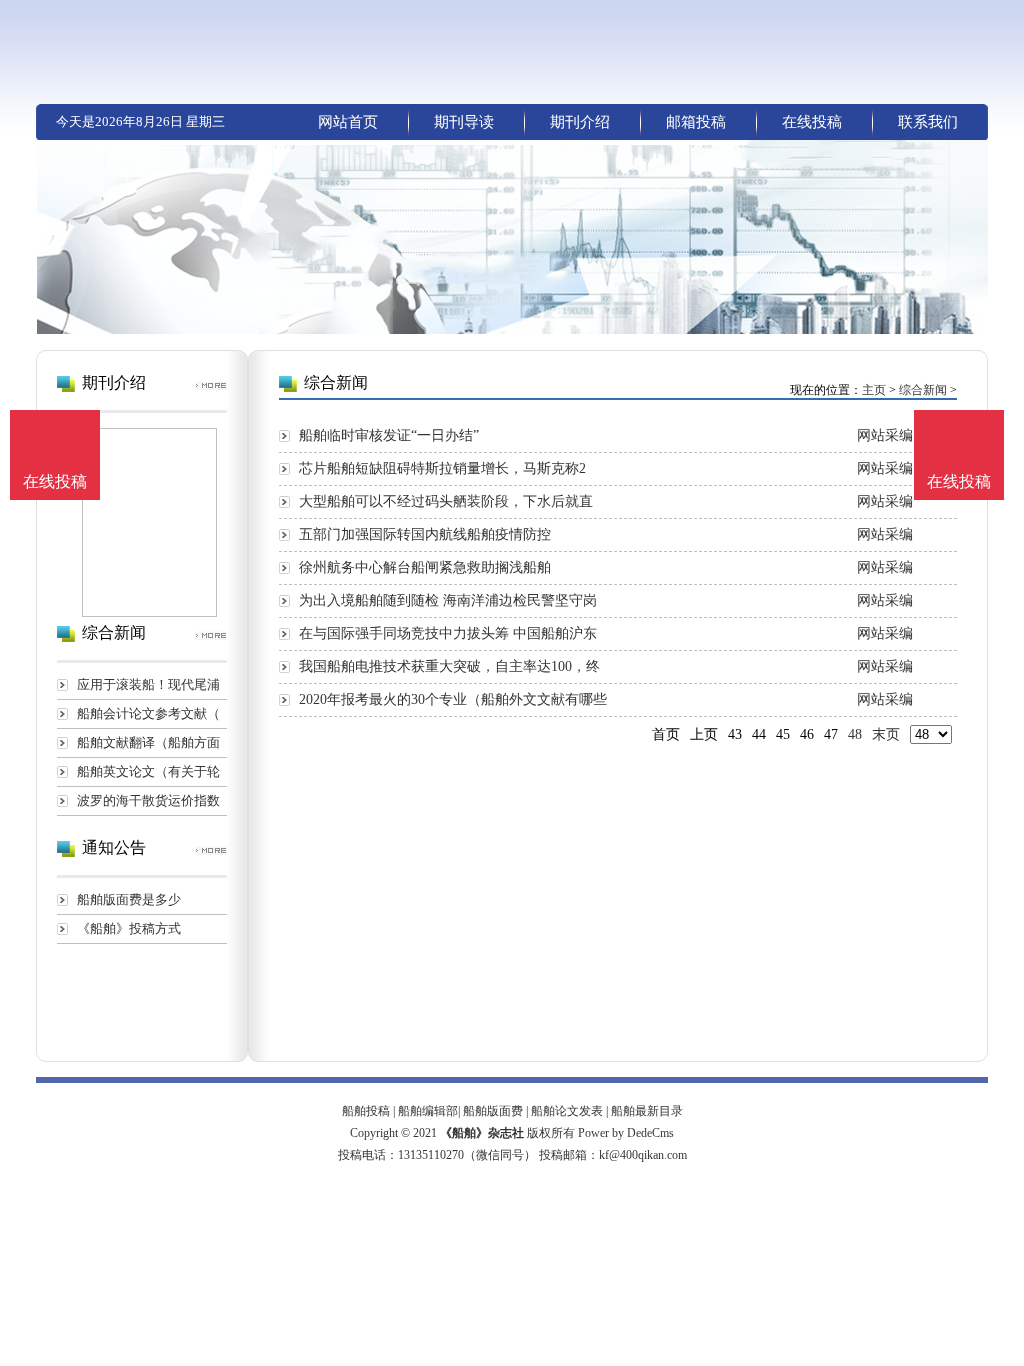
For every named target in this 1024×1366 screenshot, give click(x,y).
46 (807, 734)
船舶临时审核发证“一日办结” (389, 435)
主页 (874, 390)
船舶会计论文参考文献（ (148, 713)
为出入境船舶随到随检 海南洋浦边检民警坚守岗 (448, 600)
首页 (666, 734)
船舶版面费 (493, 1111)
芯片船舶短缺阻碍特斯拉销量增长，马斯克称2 (442, 468)
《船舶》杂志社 (482, 1133)
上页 (704, 734)
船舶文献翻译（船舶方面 (148, 742)
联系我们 (928, 122)
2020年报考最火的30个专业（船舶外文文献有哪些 (453, 699)
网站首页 (348, 122)
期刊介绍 (580, 122)
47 (831, 734)
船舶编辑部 (428, 1111)
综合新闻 (923, 390)
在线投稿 (812, 122)
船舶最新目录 (647, 1111)
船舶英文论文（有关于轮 (148, 771)
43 (735, 734)
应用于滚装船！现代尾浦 (148, 684)
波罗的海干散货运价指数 (148, 800)
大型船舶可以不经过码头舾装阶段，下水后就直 (446, 501)
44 (759, 734)
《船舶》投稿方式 (129, 928)
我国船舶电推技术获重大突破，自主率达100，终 (449, 666)
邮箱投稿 (696, 122)
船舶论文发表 (567, 1111)
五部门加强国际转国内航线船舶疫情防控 (425, 534)
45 (783, 734)
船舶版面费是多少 (129, 899)
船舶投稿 (366, 1111)
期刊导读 (464, 122)
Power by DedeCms (626, 1133)
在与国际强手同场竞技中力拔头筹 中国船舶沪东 (448, 633)
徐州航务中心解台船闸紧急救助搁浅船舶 (425, 567)
